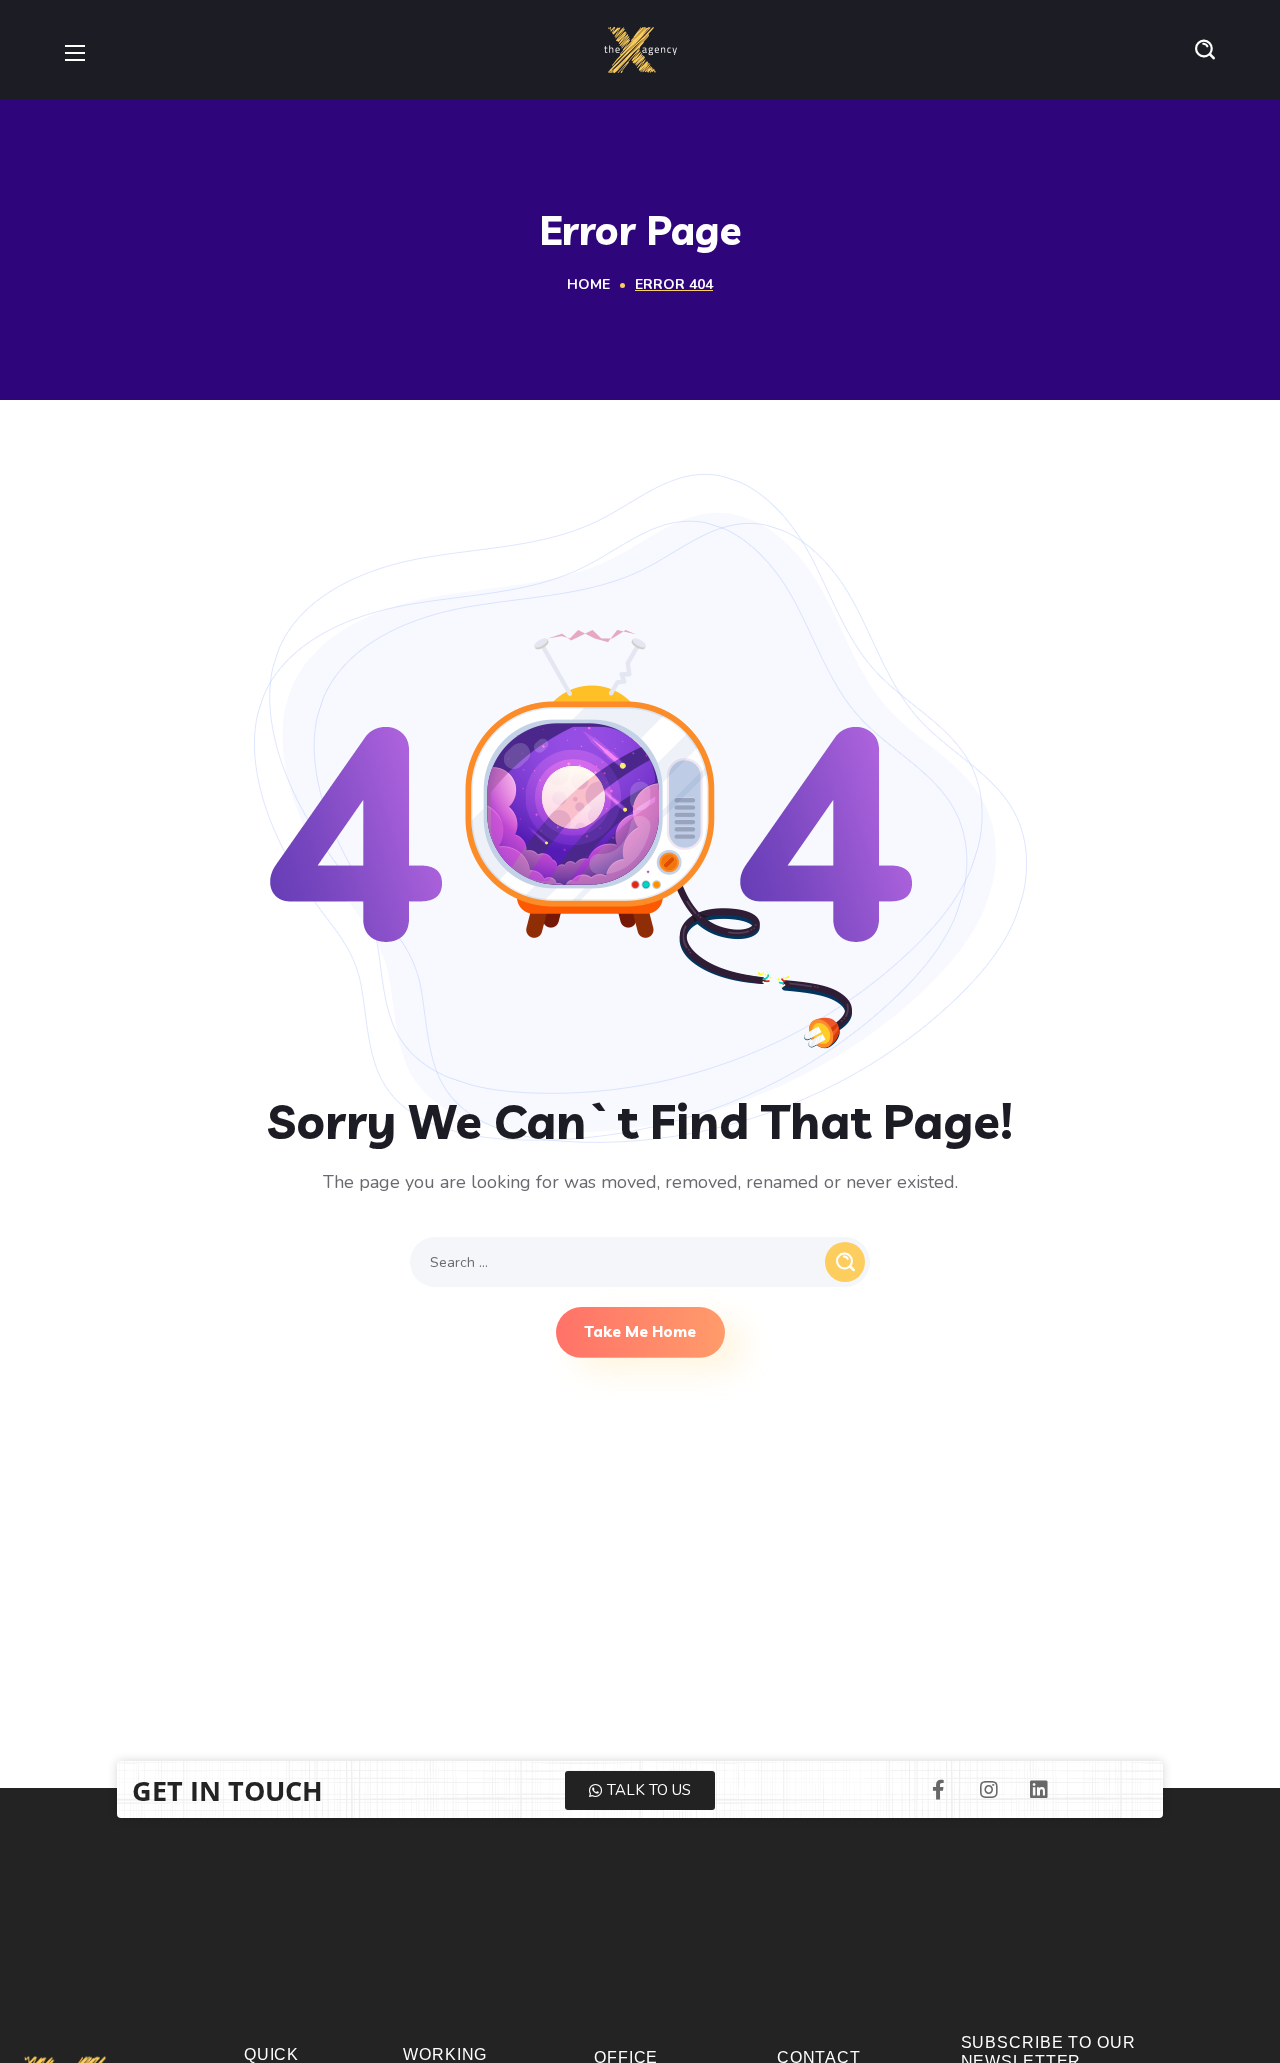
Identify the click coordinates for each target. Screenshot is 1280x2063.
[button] (1205, 50)
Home (588, 284)
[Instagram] (989, 1790)
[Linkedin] (1039, 1790)
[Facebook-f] (939, 1790)
